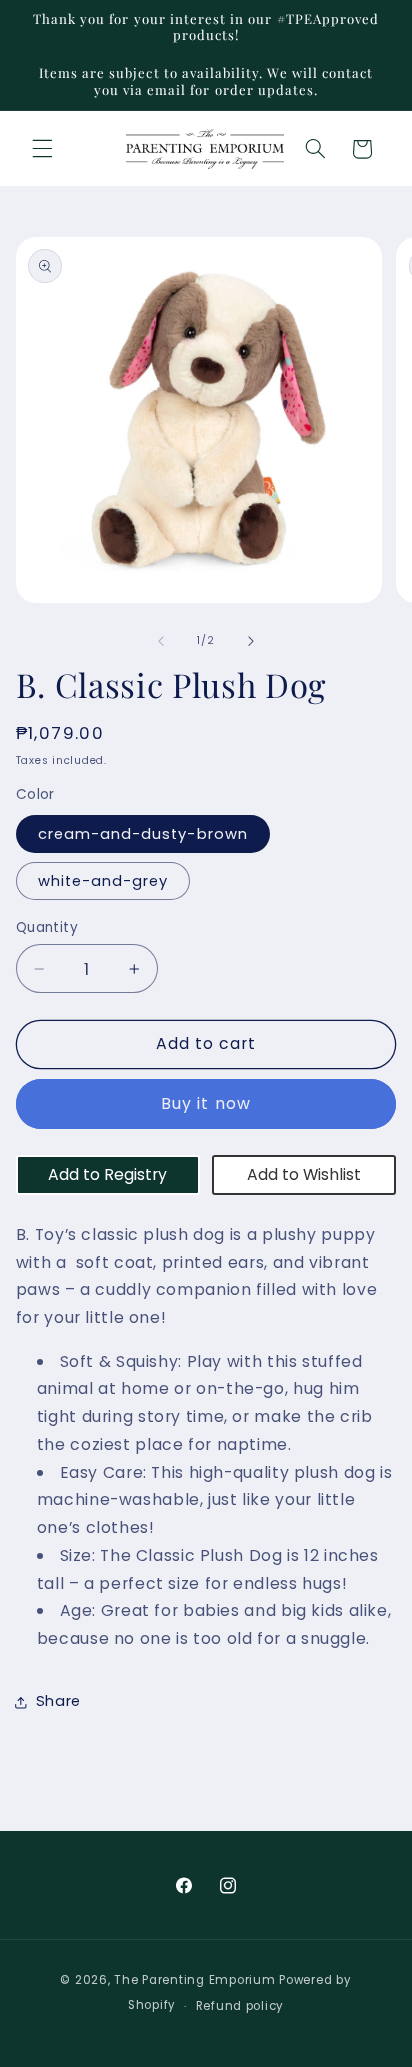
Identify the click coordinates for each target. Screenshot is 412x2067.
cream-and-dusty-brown (143, 834)
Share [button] (58, 1701)
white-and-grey (103, 881)
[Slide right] (251, 641)
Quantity (47, 927)
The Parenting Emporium (194, 1980)
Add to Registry (107, 1174)
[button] (42, 149)
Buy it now (206, 1103)
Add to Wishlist (304, 1174)
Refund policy (240, 2006)
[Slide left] (161, 641)
